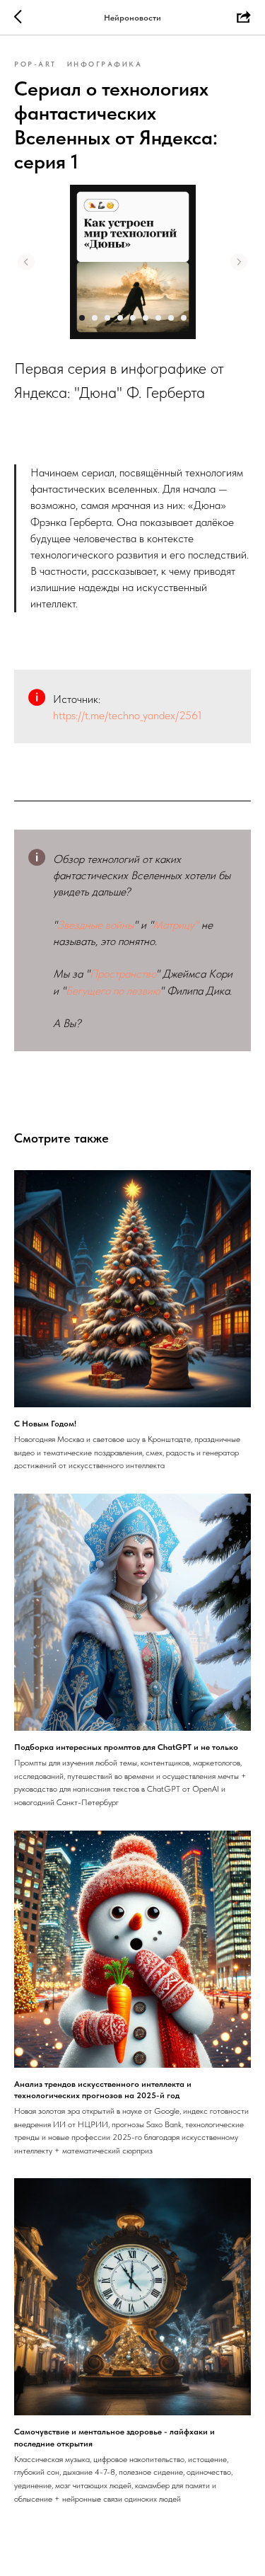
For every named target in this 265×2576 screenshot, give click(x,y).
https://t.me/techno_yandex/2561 (128, 715)
